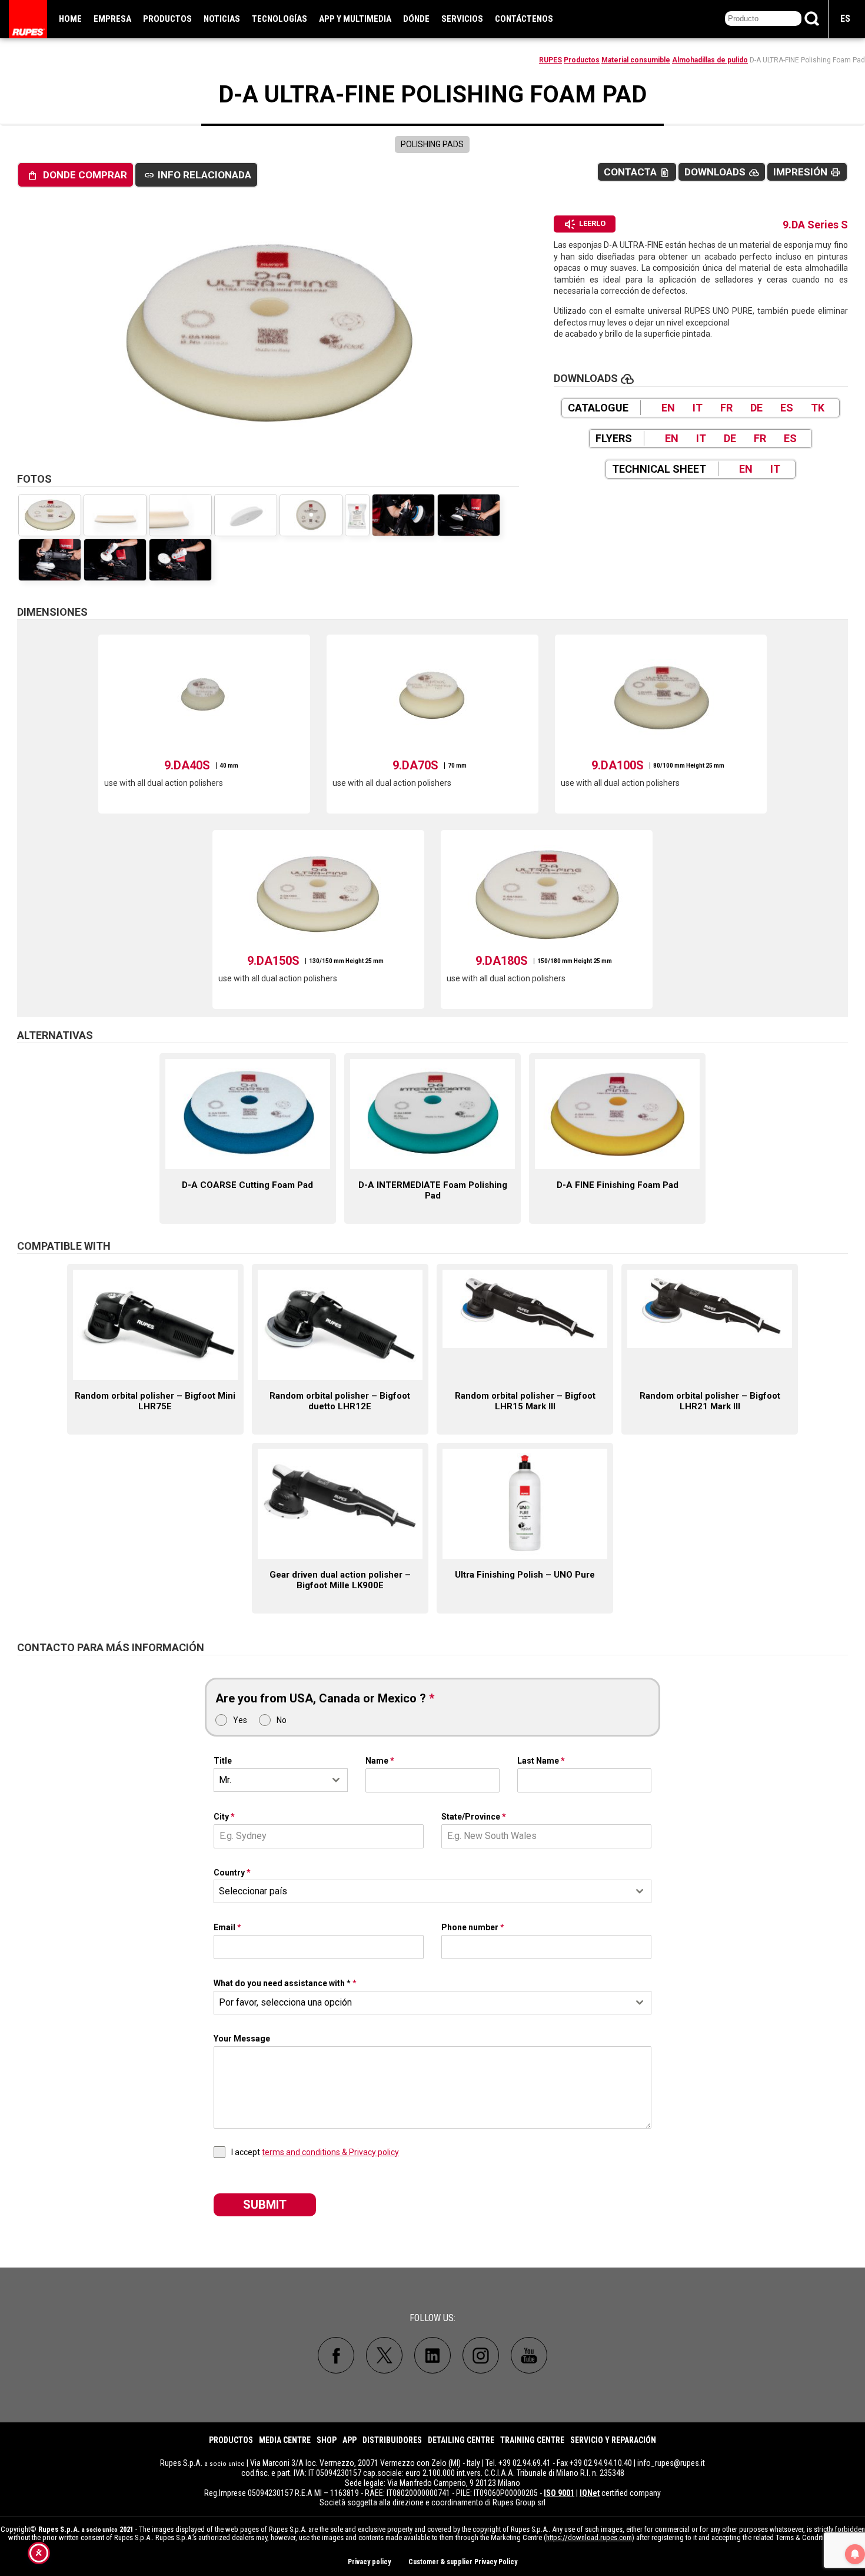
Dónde (416, 19)
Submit (265, 2205)
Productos (167, 19)
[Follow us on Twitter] (384, 2355)
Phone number (473, 1927)
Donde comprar (77, 175)
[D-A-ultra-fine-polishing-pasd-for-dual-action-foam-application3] (403, 515)
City (224, 1817)
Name (380, 1761)
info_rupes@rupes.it (671, 2463)
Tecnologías (280, 19)
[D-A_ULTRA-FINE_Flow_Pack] (357, 515)
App (350, 2440)
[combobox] (281, 1780)
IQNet (590, 2493)
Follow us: (432, 2318)
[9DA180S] (268, 333)
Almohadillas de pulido (710, 60)
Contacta (637, 172)
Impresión (807, 172)
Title (223, 1761)
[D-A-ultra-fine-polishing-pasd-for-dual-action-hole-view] (246, 515)
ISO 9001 (559, 2493)
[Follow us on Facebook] (336, 2355)
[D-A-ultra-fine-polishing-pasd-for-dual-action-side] (115, 515)
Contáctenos (524, 19)
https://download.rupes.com (589, 2537)
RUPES (550, 60)
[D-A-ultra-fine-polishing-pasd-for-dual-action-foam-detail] (180, 515)
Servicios (462, 19)
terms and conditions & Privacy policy (330, 2152)
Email (227, 1927)
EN (668, 408)
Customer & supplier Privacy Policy (463, 2562)
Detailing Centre (461, 2440)
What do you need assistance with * (285, 1983)
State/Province (474, 1817)
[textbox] (421, 1891)
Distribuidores (392, 2440)
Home (70, 19)
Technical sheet (659, 469)
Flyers (614, 438)
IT (698, 408)
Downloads (722, 172)
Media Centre (285, 2440)
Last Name (541, 1761)
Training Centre (532, 2440)
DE (756, 408)
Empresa (112, 19)
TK (818, 408)
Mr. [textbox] (225, 1780)
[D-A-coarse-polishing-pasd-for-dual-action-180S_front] (311, 515)
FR (726, 408)
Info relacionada (198, 175)
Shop (327, 2440)
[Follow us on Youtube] (529, 2355)
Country (232, 1873)
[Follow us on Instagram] (481, 2355)
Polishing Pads (432, 144)
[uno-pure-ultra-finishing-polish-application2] (115, 560)
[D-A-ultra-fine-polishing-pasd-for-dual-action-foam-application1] (50, 560)
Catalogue (598, 408)
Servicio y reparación (613, 2440)
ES (845, 19)
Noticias (222, 19)
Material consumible (636, 60)
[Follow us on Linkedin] (432, 2355)
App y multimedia (355, 19)
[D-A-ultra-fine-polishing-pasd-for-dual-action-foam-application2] (469, 515)
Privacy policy (369, 2562)
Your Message (242, 2039)
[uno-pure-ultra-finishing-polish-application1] (180, 560)
